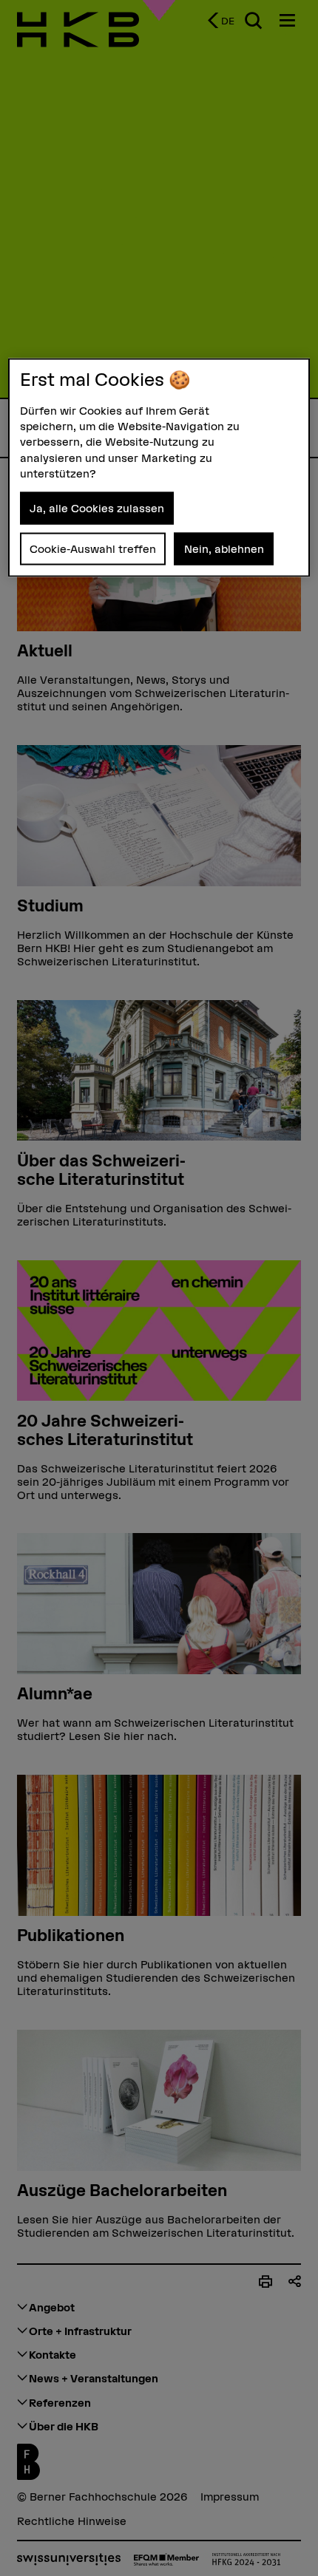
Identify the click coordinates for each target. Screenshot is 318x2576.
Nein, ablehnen (224, 548)
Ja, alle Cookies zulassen (97, 508)
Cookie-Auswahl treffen (93, 548)
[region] (159, 467)
